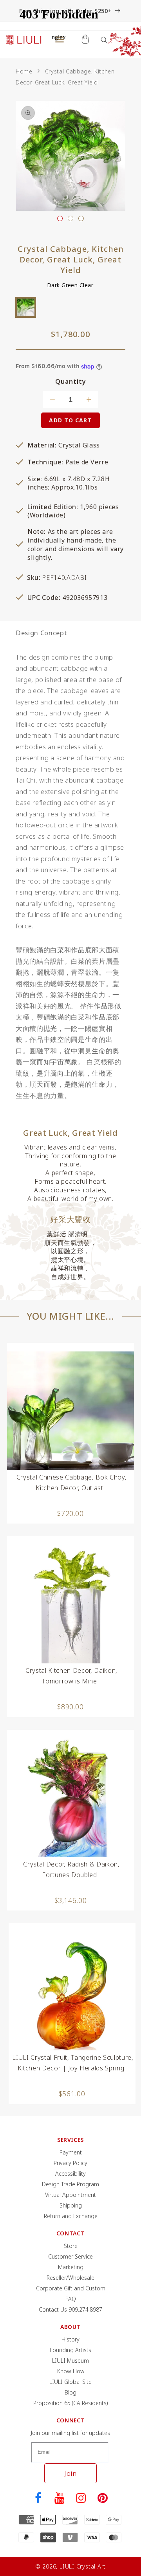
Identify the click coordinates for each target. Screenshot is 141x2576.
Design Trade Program (70, 2184)
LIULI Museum (70, 2361)
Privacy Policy (70, 2163)
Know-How (71, 2371)
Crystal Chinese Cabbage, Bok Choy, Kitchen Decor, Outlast (71, 1482)
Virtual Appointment (70, 2195)
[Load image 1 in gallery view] (60, 218)
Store (71, 2246)
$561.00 (72, 2094)
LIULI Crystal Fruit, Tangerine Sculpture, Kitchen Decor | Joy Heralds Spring (73, 2063)
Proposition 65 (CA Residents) (71, 2403)
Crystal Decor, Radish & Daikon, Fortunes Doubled (71, 1869)
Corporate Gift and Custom (71, 2288)
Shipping (71, 2205)
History (70, 2339)
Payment (71, 2152)
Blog (70, 2392)
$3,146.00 (71, 1900)
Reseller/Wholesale (70, 2278)
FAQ (71, 2299)
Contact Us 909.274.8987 (70, 2309)
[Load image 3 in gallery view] (81, 218)
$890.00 (70, 1707)
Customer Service (70, 2256)
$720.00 (70, 1513)
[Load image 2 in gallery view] (70, 218)
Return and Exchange (71, 2216)
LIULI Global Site (70, 2382)
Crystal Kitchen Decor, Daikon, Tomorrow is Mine (71, 1676)
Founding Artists (70, 2350)
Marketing (71, 2267)
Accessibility (70, 2174)
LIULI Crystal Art (83, 2566)
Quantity (71, 382)
